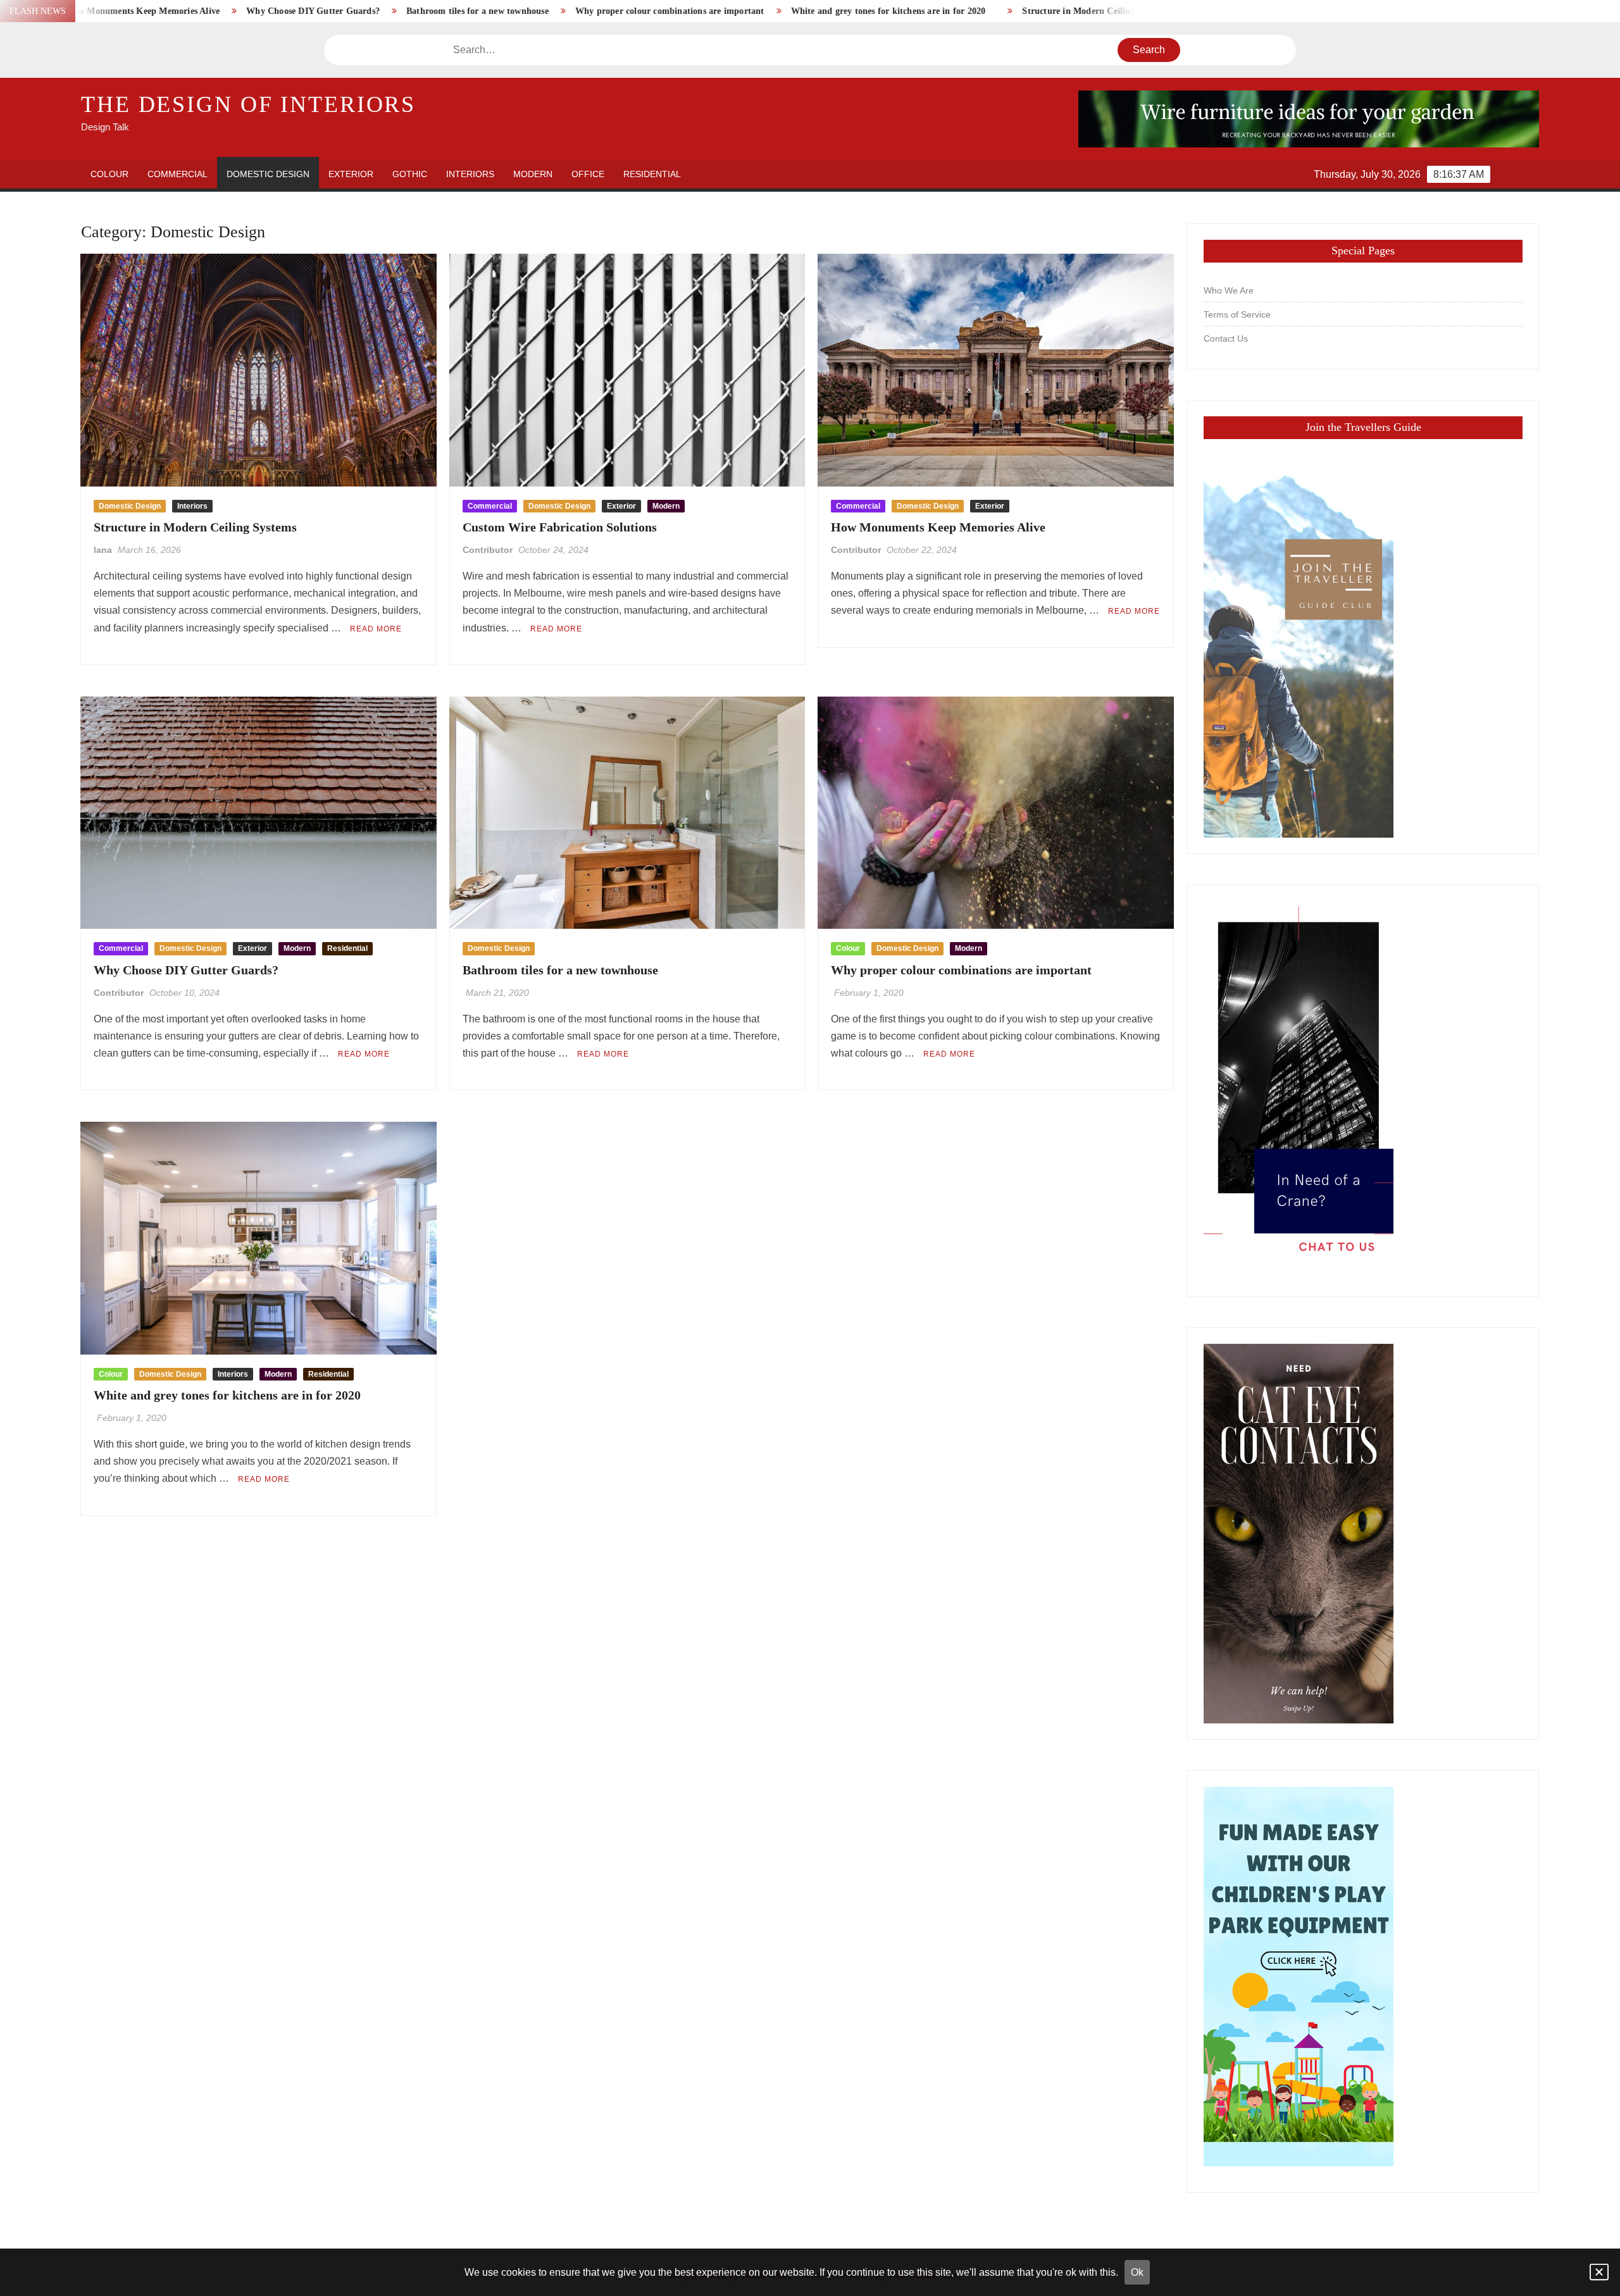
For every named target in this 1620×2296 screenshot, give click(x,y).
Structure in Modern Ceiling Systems (953, 11)
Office (588, 174)
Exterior (351, 174)
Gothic (410, 174)
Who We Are (1229, 290)
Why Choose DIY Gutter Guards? (171, 11)
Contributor (488, 550)
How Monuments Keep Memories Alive (938, 527)
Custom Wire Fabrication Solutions (1124, 11)
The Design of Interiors (248, 104)
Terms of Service (1237, 314)
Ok (1137, 2272)
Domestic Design (268, 174)
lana (103, 550)
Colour (109, 174)
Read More (376, 629)
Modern (533, 174)
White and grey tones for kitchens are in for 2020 (746, 11)
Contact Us (1226, 338)
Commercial (178, 174)
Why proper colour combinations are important (527, 11)
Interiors (470, 174)
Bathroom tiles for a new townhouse (335, 11)
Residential (652, 174)
